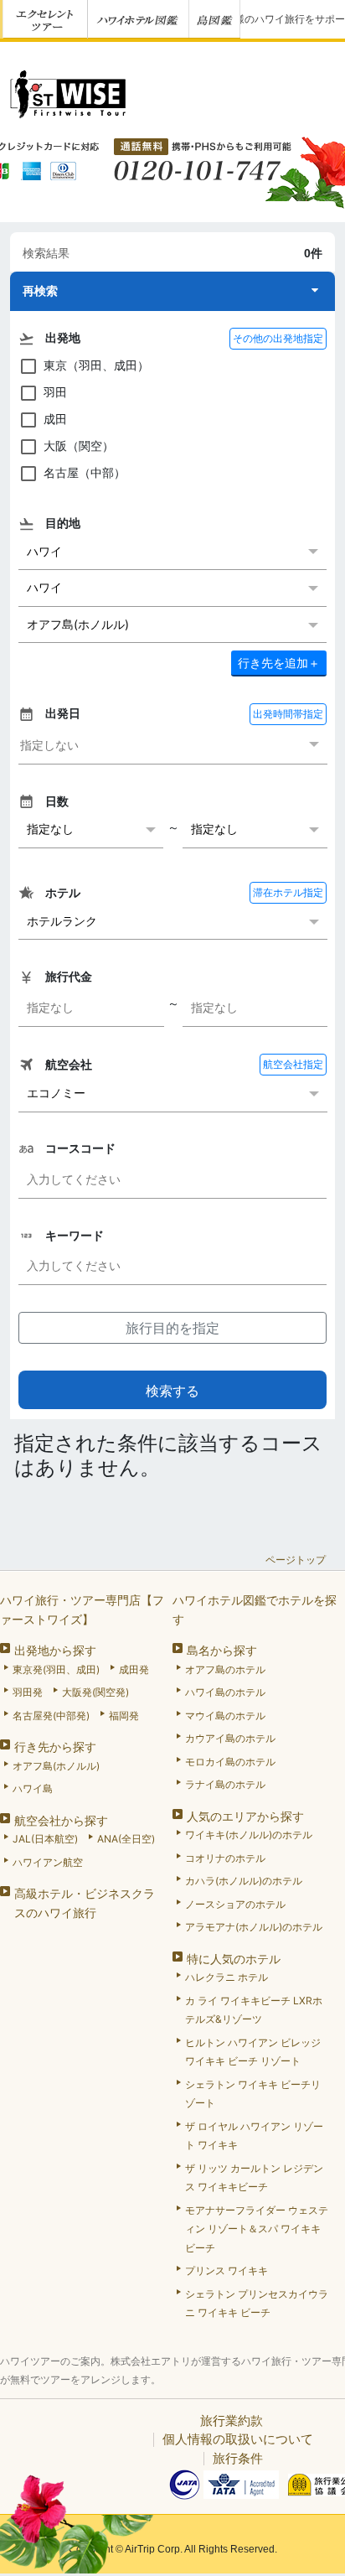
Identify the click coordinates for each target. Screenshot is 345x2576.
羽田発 (28, 1692)
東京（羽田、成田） (96, 365)
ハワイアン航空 (48, 1862)
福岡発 (124, 1716)
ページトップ (296, 1560)
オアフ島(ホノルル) (56, 1766)
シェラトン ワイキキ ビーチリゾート (253, 2094)
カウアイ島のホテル (230, 1738)
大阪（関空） (79, 446)
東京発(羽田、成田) (56, 1669)
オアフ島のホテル (225, 1669)
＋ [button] (279, 663)
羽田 (55, 392)
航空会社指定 (293, 1064)
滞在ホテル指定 (288, 892)
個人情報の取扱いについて (238, 2439)
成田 (55, 419)
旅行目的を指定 (172, 1328)
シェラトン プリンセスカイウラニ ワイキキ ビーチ (257, 2304)
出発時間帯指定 (288, 714)
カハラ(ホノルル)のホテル (244, 1881)
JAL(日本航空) (45, 1839)
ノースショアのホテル (235, 1904)
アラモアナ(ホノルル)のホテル (254, 1927)
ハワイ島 (33, 1788)
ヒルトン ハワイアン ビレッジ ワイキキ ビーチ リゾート (253, 2052)
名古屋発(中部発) (51, 1716)
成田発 (134, 1669)
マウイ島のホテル (225, 1716)
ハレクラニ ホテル (227, 1977)
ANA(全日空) (126, 1839)
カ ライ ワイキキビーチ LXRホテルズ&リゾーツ (254, 2010)
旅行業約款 (232, 2421)
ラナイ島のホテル (225, 1784)
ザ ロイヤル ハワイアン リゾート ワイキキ (254, 2136)
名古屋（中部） (85, 472)
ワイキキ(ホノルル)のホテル (249, 1835)
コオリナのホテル (225, 1858)
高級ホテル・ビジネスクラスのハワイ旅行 (85, 1903)
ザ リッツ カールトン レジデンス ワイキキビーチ (254, 2178)
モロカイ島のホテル (230, 1762)
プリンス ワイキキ (227, 2270)
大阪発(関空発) (95, 1692)
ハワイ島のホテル (225, 1692)
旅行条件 (238, 2458)
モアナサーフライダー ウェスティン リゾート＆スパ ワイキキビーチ (257, 2229)
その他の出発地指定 (278, 338)
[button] (172, 291)
